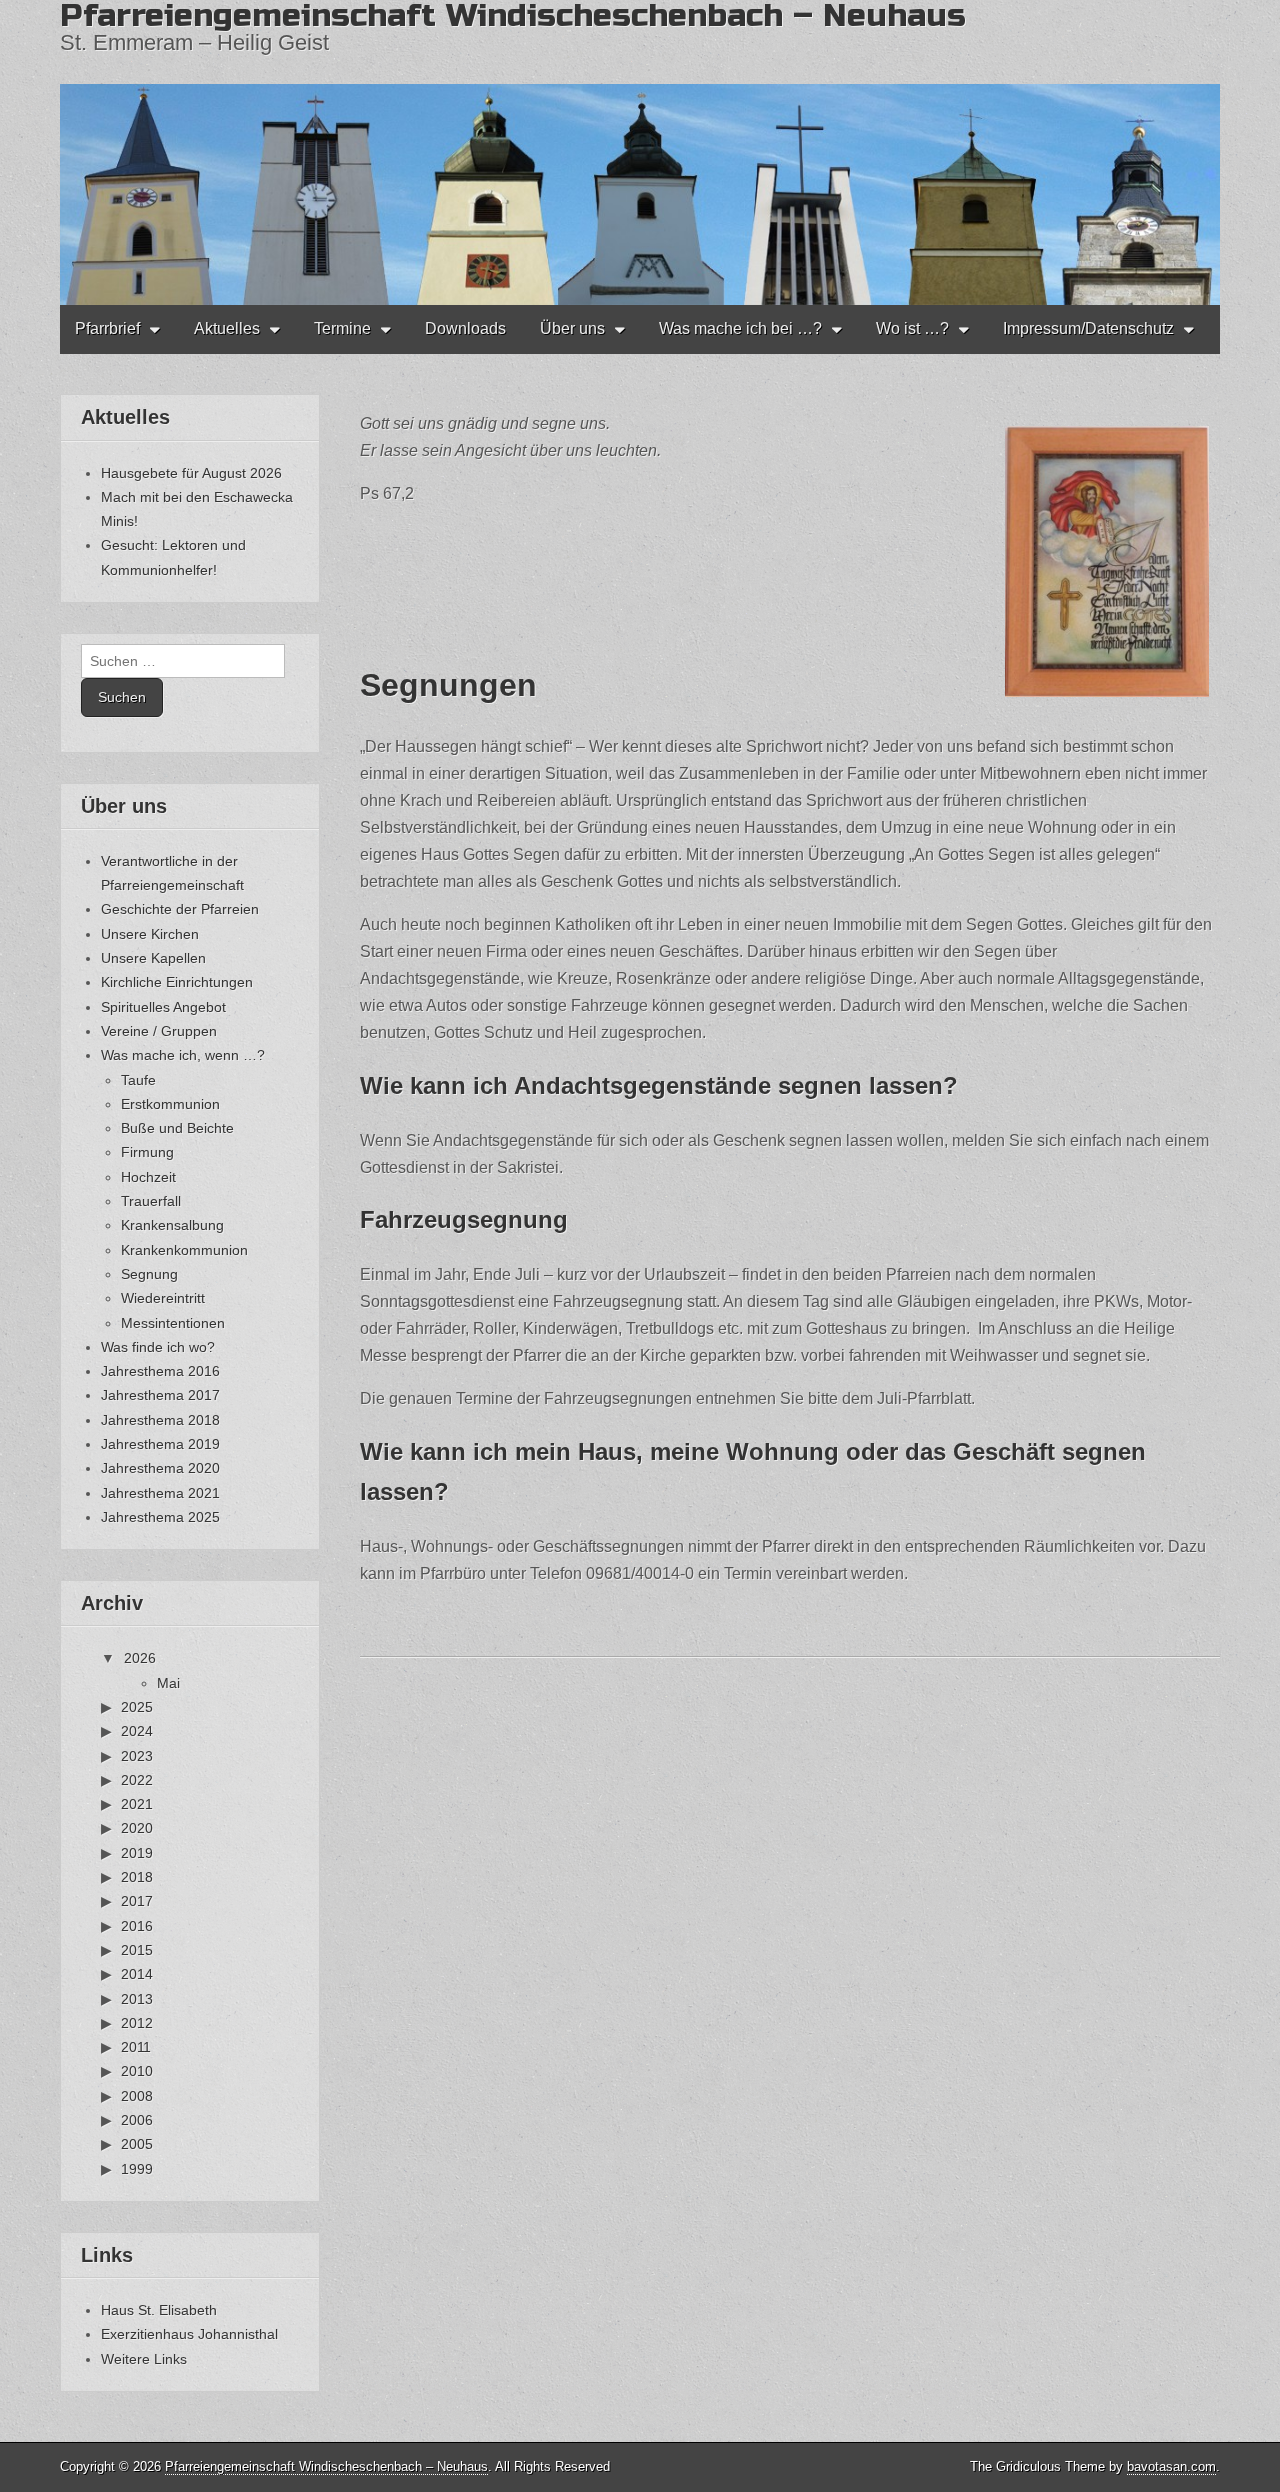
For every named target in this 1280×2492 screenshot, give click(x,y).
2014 (137, 1974)
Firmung (147, 1152)
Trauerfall (151, 1201)
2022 (137, 1780)
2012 (137, 2023)
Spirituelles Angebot (163, 1007)
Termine (342, 328)
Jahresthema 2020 (160, 1468)
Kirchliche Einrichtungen (177, 982)
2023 (137, 1756)
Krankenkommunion (184, 1250)
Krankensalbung (172, 1225)
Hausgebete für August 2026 (191, 473)
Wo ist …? (912, 328)
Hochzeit (148, 1177)
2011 (136, 2047)
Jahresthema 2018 (160, 1420)
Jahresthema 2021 (160, 1493)
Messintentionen (173, 1323)
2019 (137, 1853)
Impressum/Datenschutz (1088, 328)
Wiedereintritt (163, 1298)
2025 (137, 1707)
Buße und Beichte (177, 1128)
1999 (137, 2169)
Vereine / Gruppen (159, 1031)
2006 (137, 2120)
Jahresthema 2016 (160, 1371)
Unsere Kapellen (153, 958)
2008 (137, 2096)
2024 (137, 1731)
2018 (137, 1877)
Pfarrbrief (107, 328)
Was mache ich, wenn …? (183, 1055)
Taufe (138, 1080)
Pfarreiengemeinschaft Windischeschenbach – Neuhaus (326, 2466)
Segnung (149, 1274)
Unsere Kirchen (150, 934)
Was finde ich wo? (158, 1347)
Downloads (465, 328)
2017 (137, 1901)
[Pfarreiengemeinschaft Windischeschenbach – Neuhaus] (640, 152)
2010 (137, 2071)
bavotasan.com (1171, 2466)
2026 (140, 1658)
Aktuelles (227, 328)
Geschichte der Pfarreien (180, 909)
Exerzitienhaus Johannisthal (189, 2334)
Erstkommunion (170, 1104)
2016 (137, 1926)
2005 (137, 2144)
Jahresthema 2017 (160, 1395)
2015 (137, 1950)
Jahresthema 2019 (160, 1444)
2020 (137, 1828)
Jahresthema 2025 (160, 1517)
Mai (168, 1683)
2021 (137, 1804)
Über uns (572, 328)
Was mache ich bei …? (740, 328)
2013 (137, 1999)
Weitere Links (144, 2359)
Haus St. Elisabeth (159, 2310)
